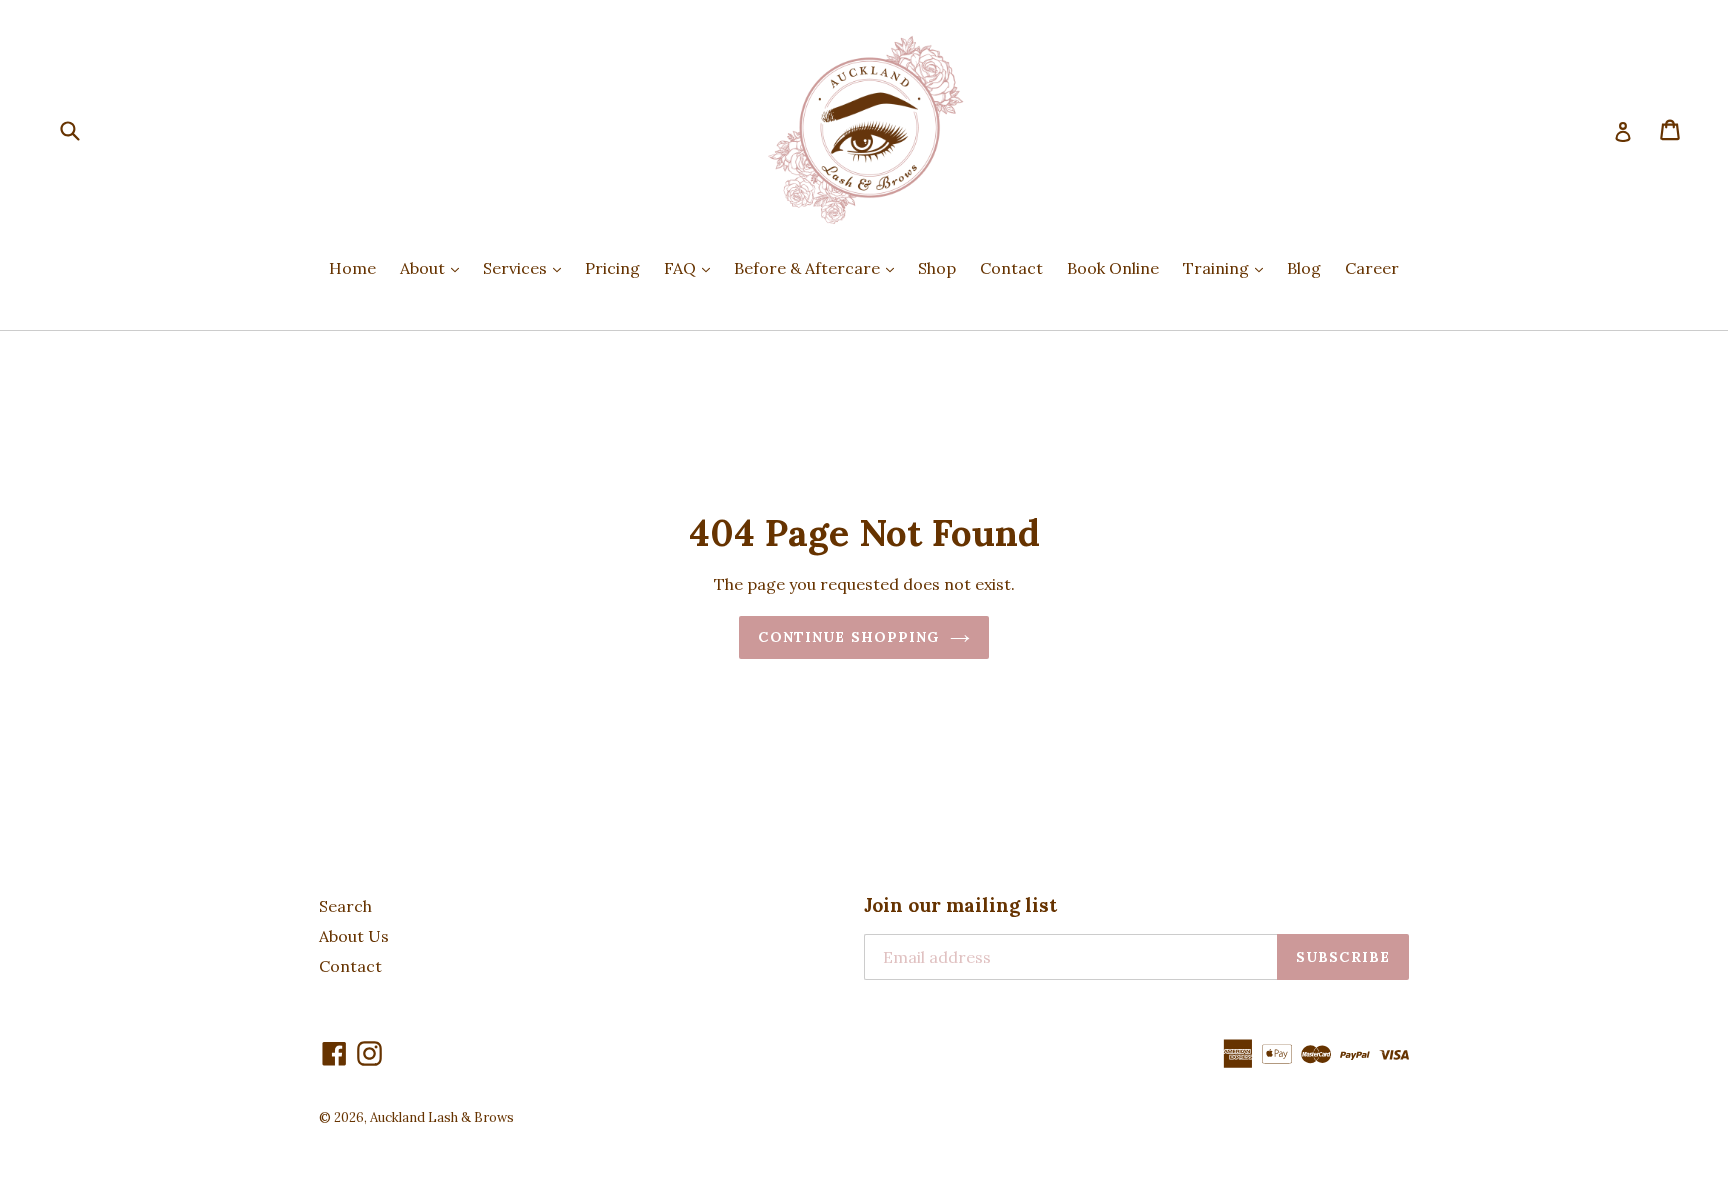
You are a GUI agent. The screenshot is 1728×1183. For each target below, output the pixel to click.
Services (527, 267)
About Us (354, 936)
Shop (937, 268)
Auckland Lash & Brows (442, 1117)
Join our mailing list (960, 905)
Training (1228, 267)
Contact (1011, 268)
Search (345, 906)
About (434, 267)
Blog (1304, 268)
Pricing (612, 268)
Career (1372, 268)
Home (352, 268)
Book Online (1113, 268)
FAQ (692, 267)
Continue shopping (848, 637)
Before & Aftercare (819, 267)
